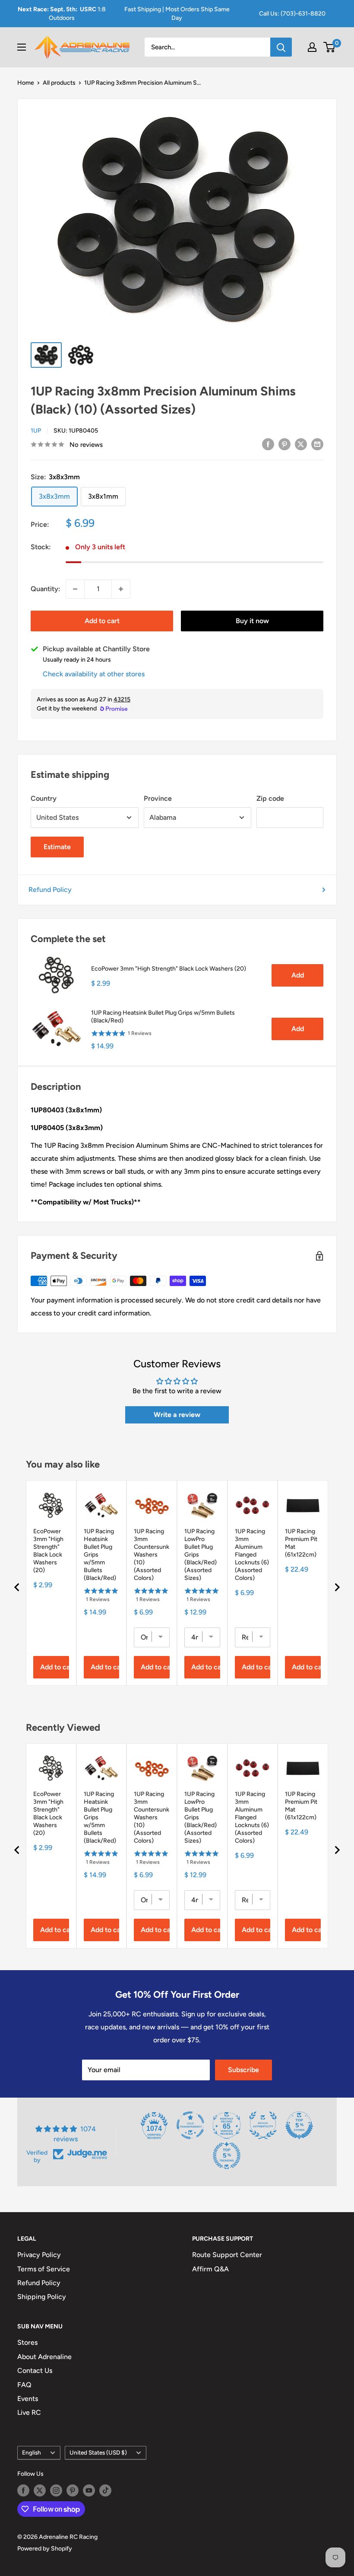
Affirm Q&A (210, 2269)
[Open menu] (22, 47)
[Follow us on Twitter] (40, 2490)
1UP (36, 431)
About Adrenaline (44, 2357)
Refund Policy (50, 890)
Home (26, 83)
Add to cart (102, 621)
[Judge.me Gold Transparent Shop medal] (190, 2125)
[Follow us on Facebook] (23, 2490)
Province (158, 798)
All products (59, 83)
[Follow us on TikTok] (105, 2490)
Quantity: (46, 589)
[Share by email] (317, 444)
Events (28, 2399)
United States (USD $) (98, 2452)
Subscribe (243, 2070)
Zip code (270, 798)
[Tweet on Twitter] (301, 444)
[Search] (281, 47)
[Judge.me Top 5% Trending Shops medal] (227, 2156)
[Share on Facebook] (268, 444)
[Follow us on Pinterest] (73, 2490)
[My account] (312, 47)
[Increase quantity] (121, 589)
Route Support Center (227, 2255)
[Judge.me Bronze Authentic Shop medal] (263, 2125)
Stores (27, 2342)
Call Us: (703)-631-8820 (292, 14)
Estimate (57, 847)
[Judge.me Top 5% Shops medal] (299, 2125)
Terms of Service (44, 2269)
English (32, 2452)
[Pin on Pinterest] (284, 444)
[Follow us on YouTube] (89, 2490)
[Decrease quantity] (75, 589)
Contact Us (35, 2371)
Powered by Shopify (45, 2549)
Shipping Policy (42, 2297)
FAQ (24, 2385)
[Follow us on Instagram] (56, 2490)
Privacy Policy (39, 2255)
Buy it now (252, 621)
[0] (330, 47)
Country (44, 798)
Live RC (29, 2412)
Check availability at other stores (94, 674)
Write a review (177, 1415)
